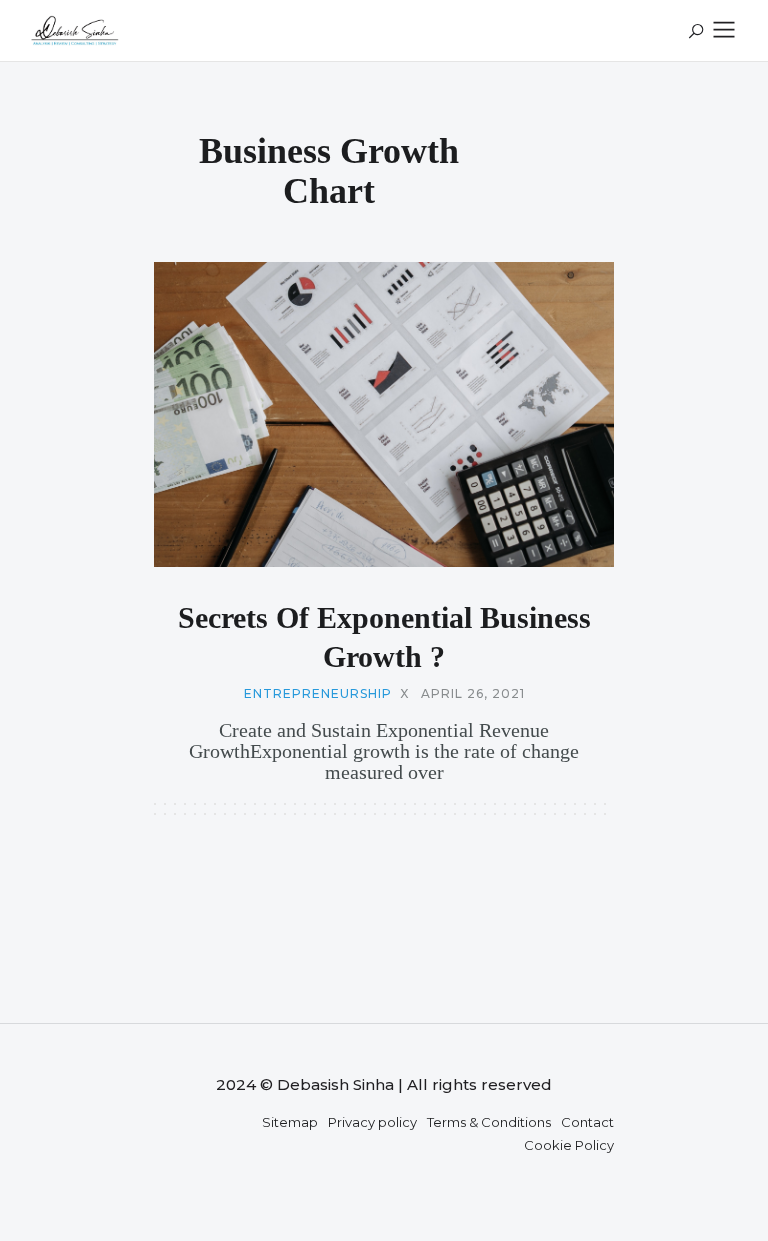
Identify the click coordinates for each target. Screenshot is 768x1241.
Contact (587, 1122)
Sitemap (290, 1122)
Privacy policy (372, 1122)
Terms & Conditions (489, 1122)
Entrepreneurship (318, 694)
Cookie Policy (569, 1145)
